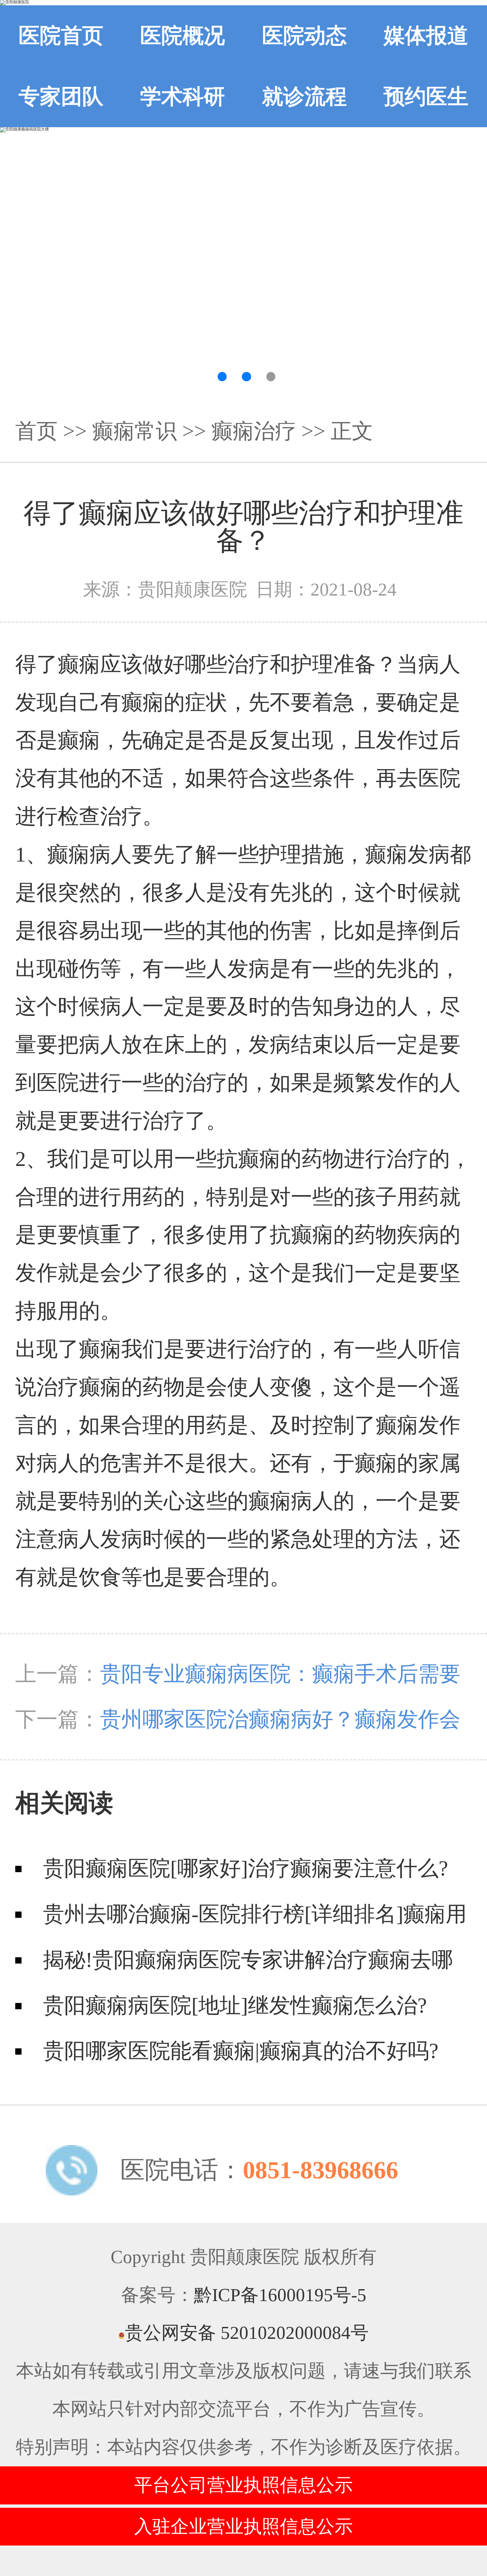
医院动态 (304, 36)
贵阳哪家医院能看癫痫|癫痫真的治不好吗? (241, 2051)
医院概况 (183, 36)
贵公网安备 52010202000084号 (247, 2333)
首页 (36, 431)
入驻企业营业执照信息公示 (243, 2526)
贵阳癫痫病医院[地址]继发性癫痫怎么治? (235, 2005)
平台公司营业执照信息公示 (243, 2485)
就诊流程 (304, 97)
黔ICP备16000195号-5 (280, 2295)
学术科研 (183, 97)
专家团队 (61, 97)
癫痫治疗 (254, 431)
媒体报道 (426, 36)
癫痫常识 (135, 431)
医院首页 (61, 36)
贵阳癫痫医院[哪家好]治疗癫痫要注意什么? (245, 1868)
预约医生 (426, 97)
